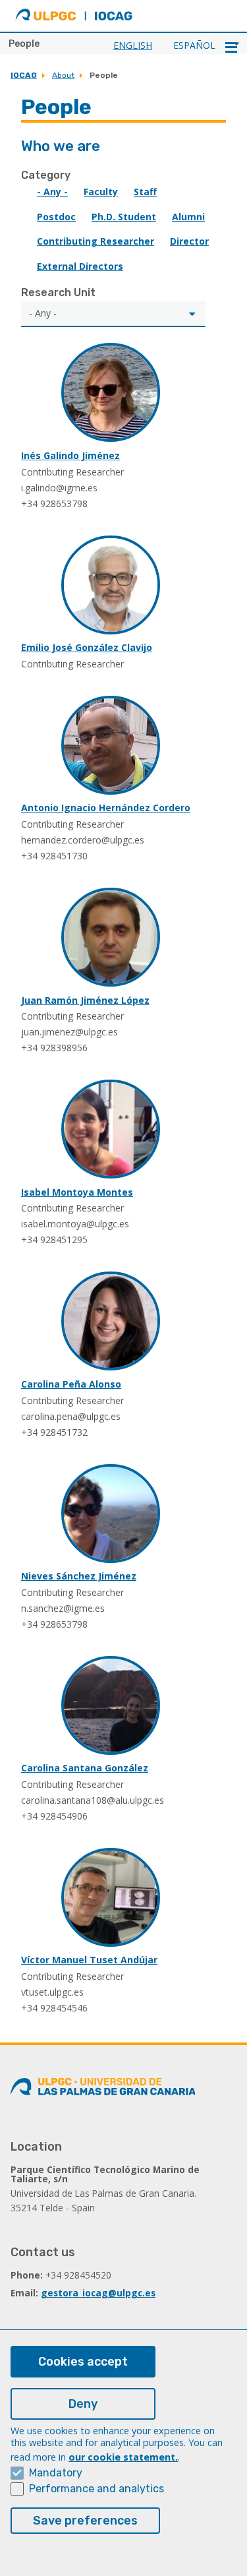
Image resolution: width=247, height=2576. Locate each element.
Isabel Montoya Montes (77, 1192)
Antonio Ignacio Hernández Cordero (106, 808)
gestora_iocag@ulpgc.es (98, 2293)
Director (189, 241)
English (133, 45)
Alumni (188, 217)
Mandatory (56, 2473)
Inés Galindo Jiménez (70, 455)
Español (194, 45)
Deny (83, 2404)
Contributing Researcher (96, 241)
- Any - (52, 192)
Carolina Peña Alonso (71, 1384)
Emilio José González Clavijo (87, 647)
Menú (231, 47)
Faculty (101, 192)
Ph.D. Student (124, 217)
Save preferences (85, 2521)
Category (46, 175)
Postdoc (56, 217)
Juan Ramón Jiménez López (85, 1000)
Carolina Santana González (85, 1768)
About (63, 75)
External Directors (80, 266)
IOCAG (24, 75)
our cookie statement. (123, 2457)
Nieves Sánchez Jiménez (79, 1576)
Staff (145, 192)
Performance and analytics (96, 2489)
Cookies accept (83, 2362)
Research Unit (58, 292)
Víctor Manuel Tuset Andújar (89, 1960)
